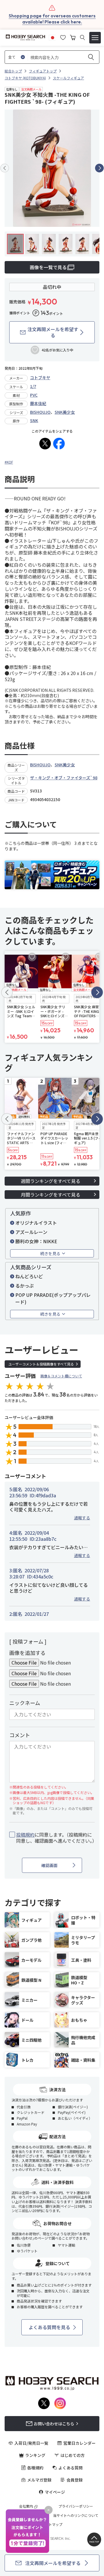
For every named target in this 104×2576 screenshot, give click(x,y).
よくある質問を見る (49, 2327)
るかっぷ (25, 1286)
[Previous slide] (5, 168)
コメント (20, 1735)
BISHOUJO (40, 412)
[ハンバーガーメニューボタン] (95, 38)
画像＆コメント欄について (61, 1376)
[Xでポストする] (45, 444)
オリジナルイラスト (36, 1223)
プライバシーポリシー (76, 2506)
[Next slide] (99, 168)
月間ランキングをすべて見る (51, 1195)
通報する (82, 1518)
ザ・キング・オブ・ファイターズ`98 (64, 778)
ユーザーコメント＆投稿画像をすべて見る (41, 1364)
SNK (34, 420)
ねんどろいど (29, 1276)
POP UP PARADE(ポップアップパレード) (53, 1298)
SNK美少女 (65, 412)
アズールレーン (31, 1232)
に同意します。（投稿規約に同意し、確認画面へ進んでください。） (55, 1838)
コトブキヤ (40, 378)
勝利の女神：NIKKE (36, 1241)
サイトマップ (52, 2524)
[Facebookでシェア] (59, 444)
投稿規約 (25, 1835)
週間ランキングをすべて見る (51, 1181)
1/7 (33, 386)
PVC (34, 395)
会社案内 (26, 2506)
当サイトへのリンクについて (76, 2515)
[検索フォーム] (82, 38)
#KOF (9, 462)
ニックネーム (25, 1703)
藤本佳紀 (38, 403)
